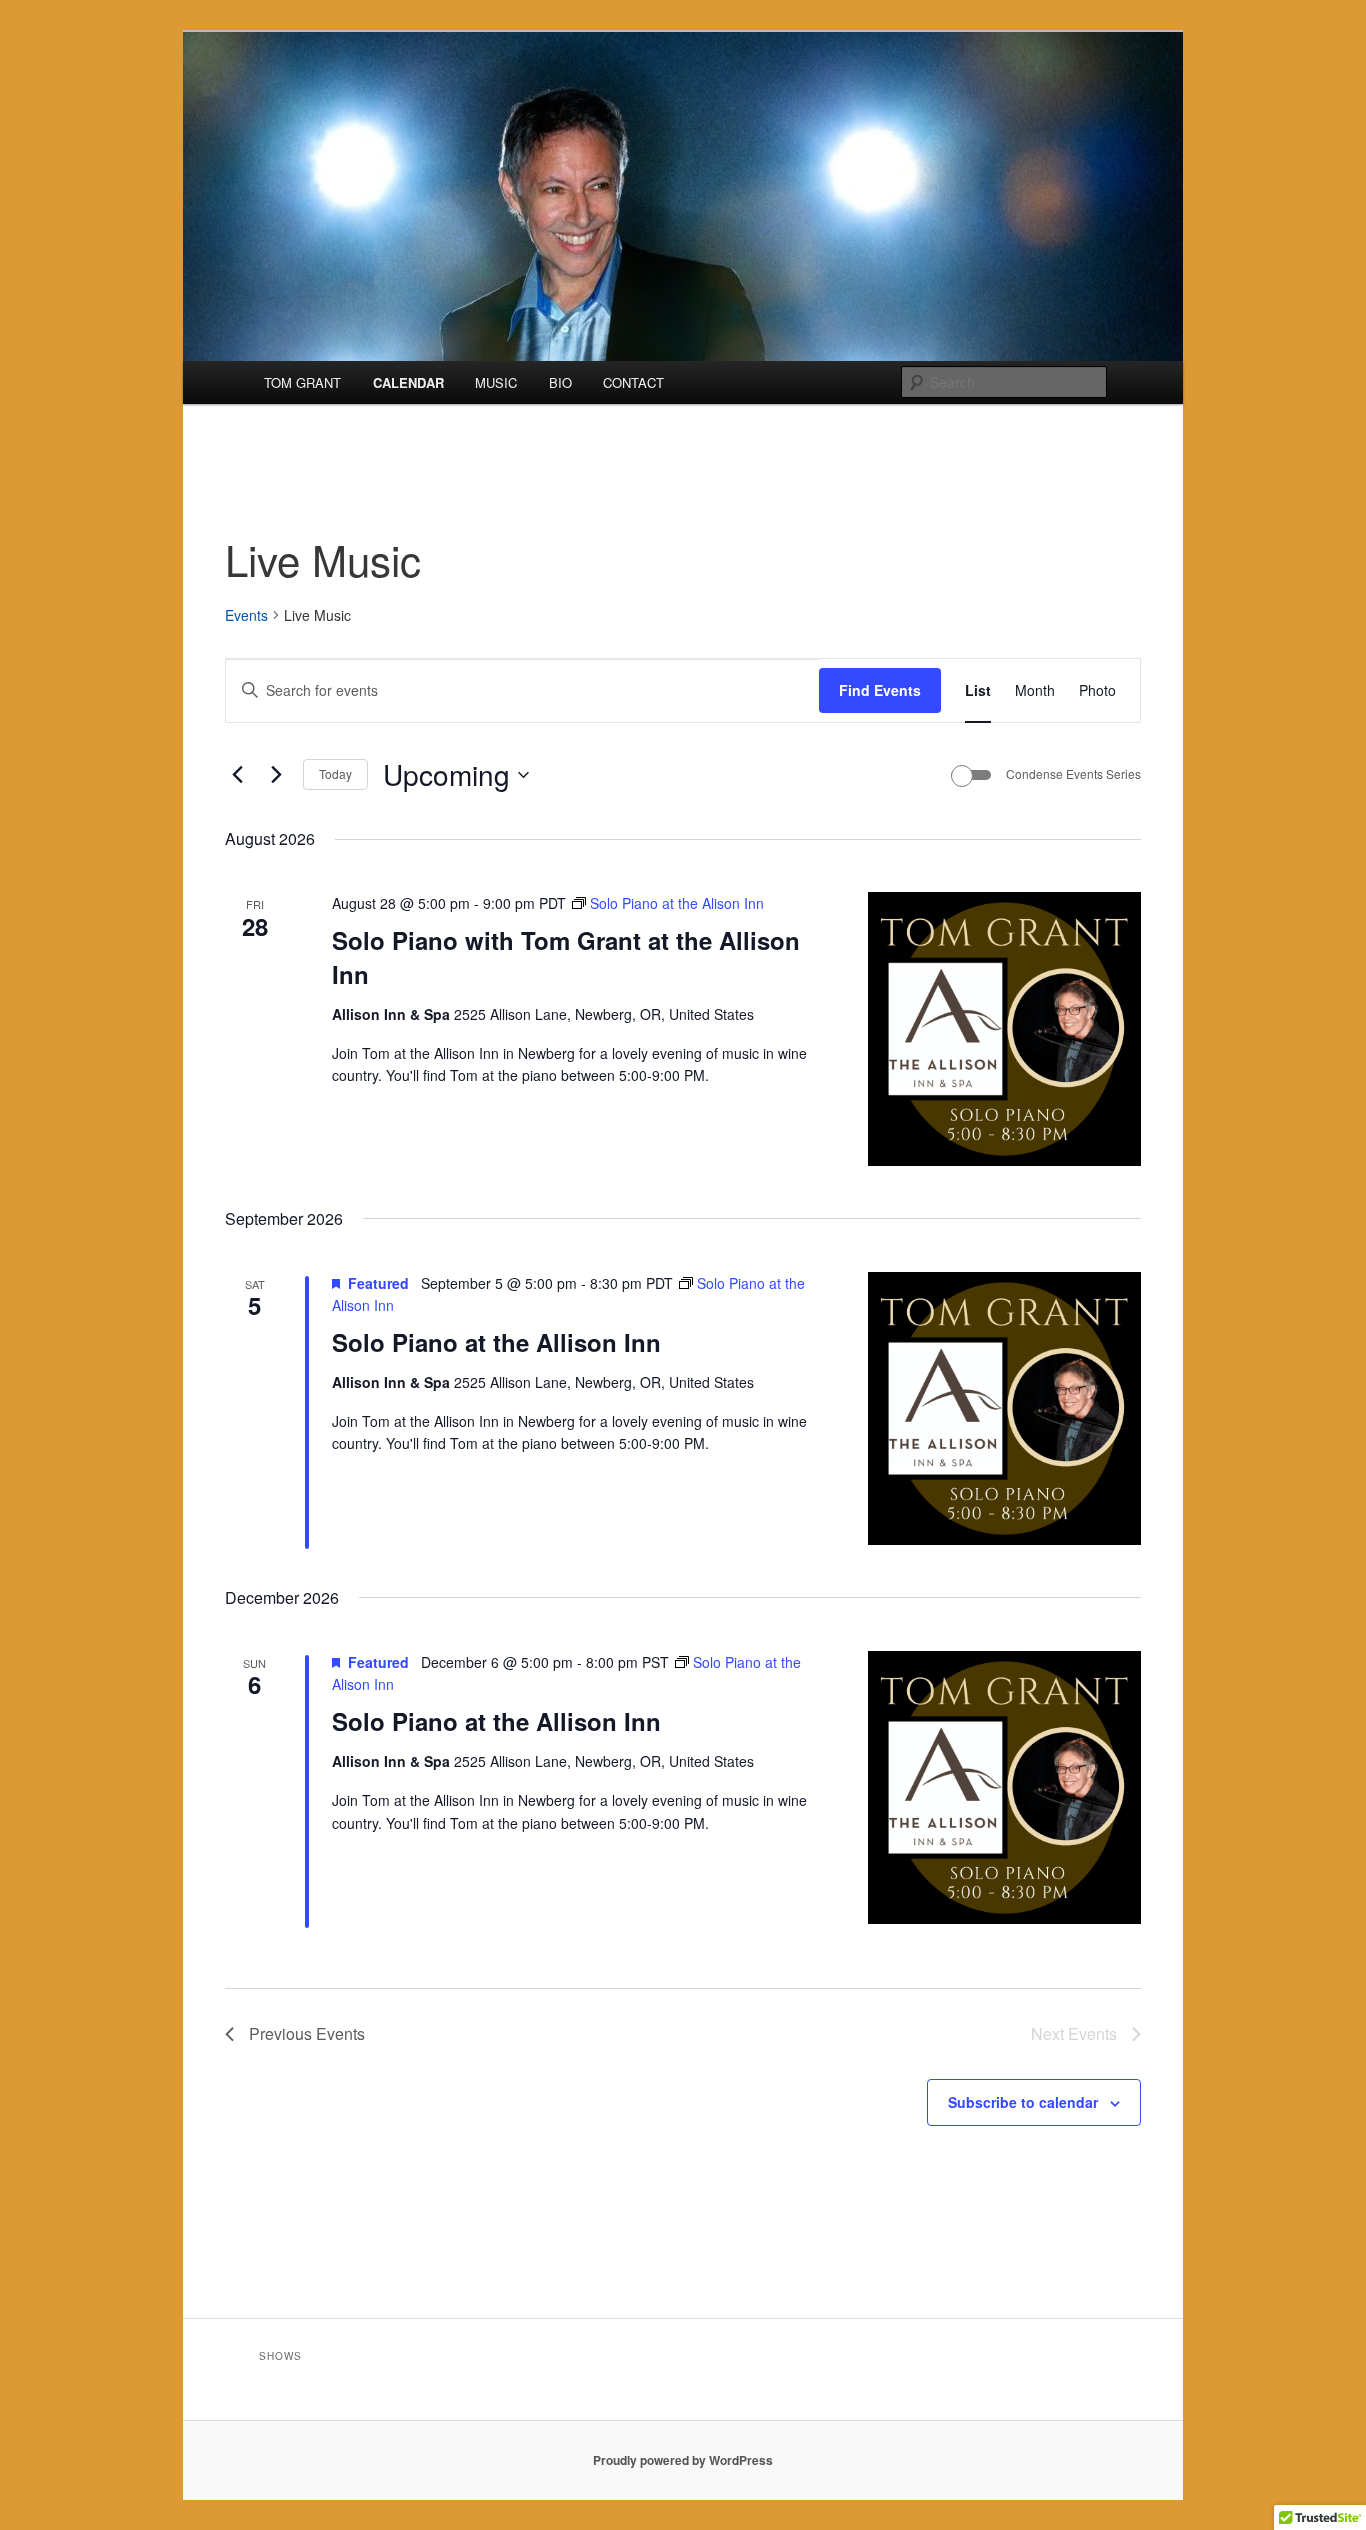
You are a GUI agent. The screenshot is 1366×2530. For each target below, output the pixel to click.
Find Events (880, 690)
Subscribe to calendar (1023, 2102)
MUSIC (496, 382)
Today (335, 773)
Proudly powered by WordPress (683, 2460)
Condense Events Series (1073, 774)
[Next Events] (276, 775)
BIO (560, 382)
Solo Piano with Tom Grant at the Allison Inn (566, 957)
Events (246, 615)
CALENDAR (408, 382)
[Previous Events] (237, 775)
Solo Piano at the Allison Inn (496, 1342)
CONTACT (633, 382)
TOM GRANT (302, 382)
